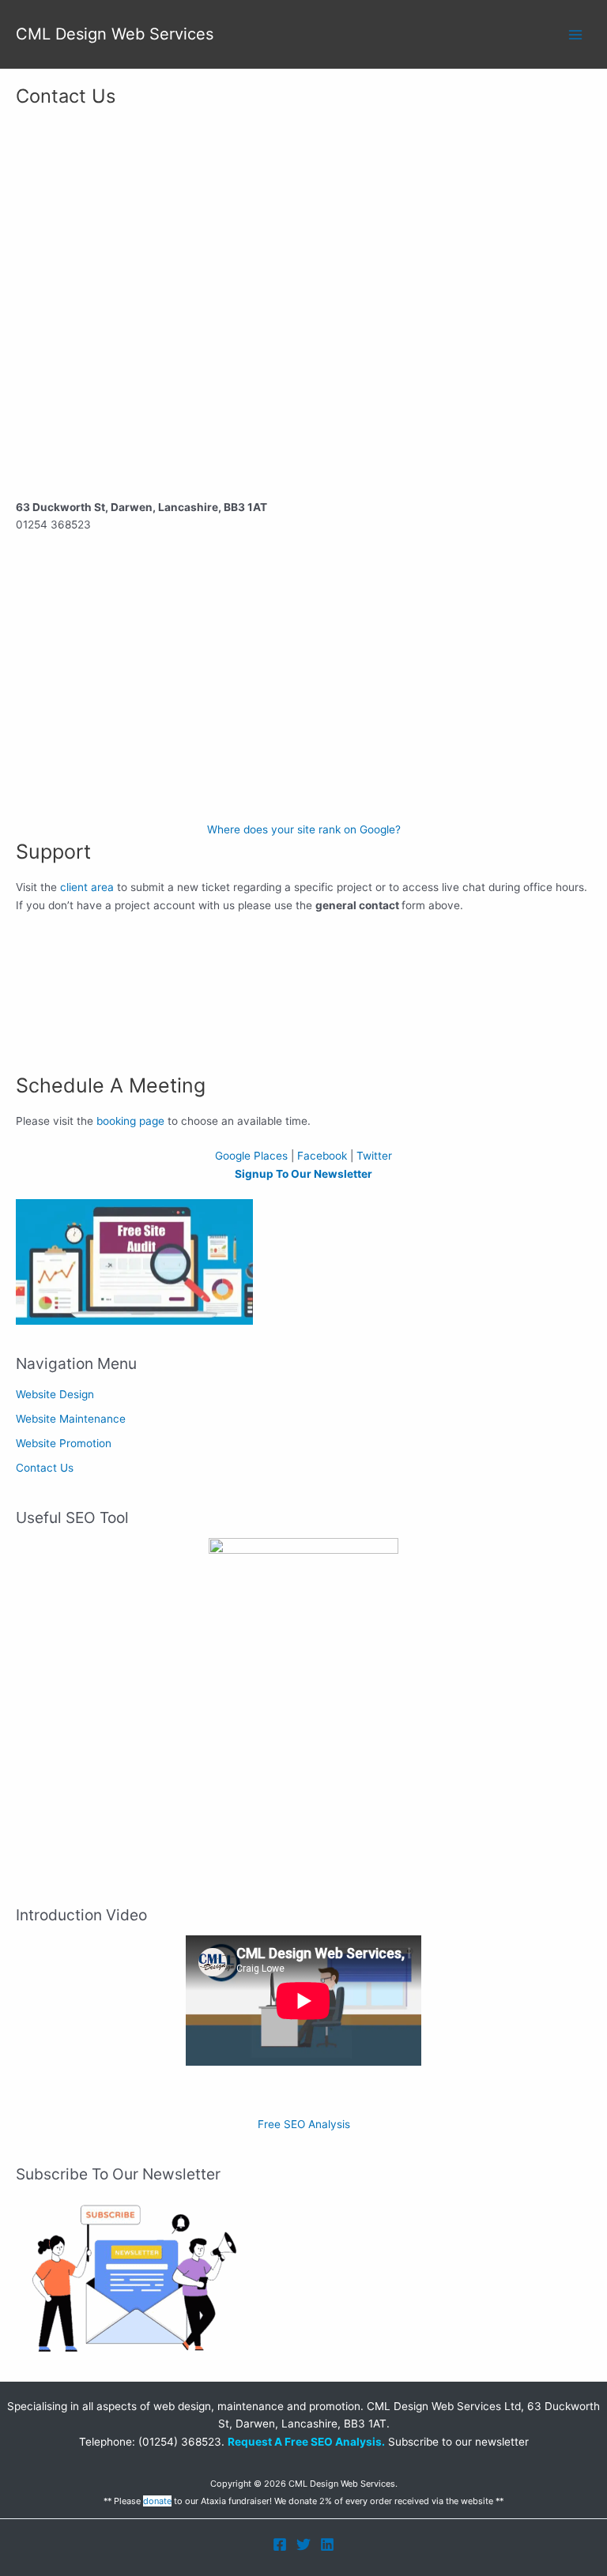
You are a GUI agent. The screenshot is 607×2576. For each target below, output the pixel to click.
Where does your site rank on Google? (304, 829)
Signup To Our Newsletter (303, 1174)
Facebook (322, 1156)
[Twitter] (303, 2544)
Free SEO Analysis (304, 2124)
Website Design (55, 1394)
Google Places (251, 1156)
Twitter (374, 1156)
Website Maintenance (71, 1419)
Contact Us (45, 1468)
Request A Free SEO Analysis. (306, 2442)
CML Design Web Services (115, 34)
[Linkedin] (327, 2544)
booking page (130, 1121)
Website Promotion (64, 1443)
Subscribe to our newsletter (457, 2442)
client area (87, 887)
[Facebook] (280, 2544)
